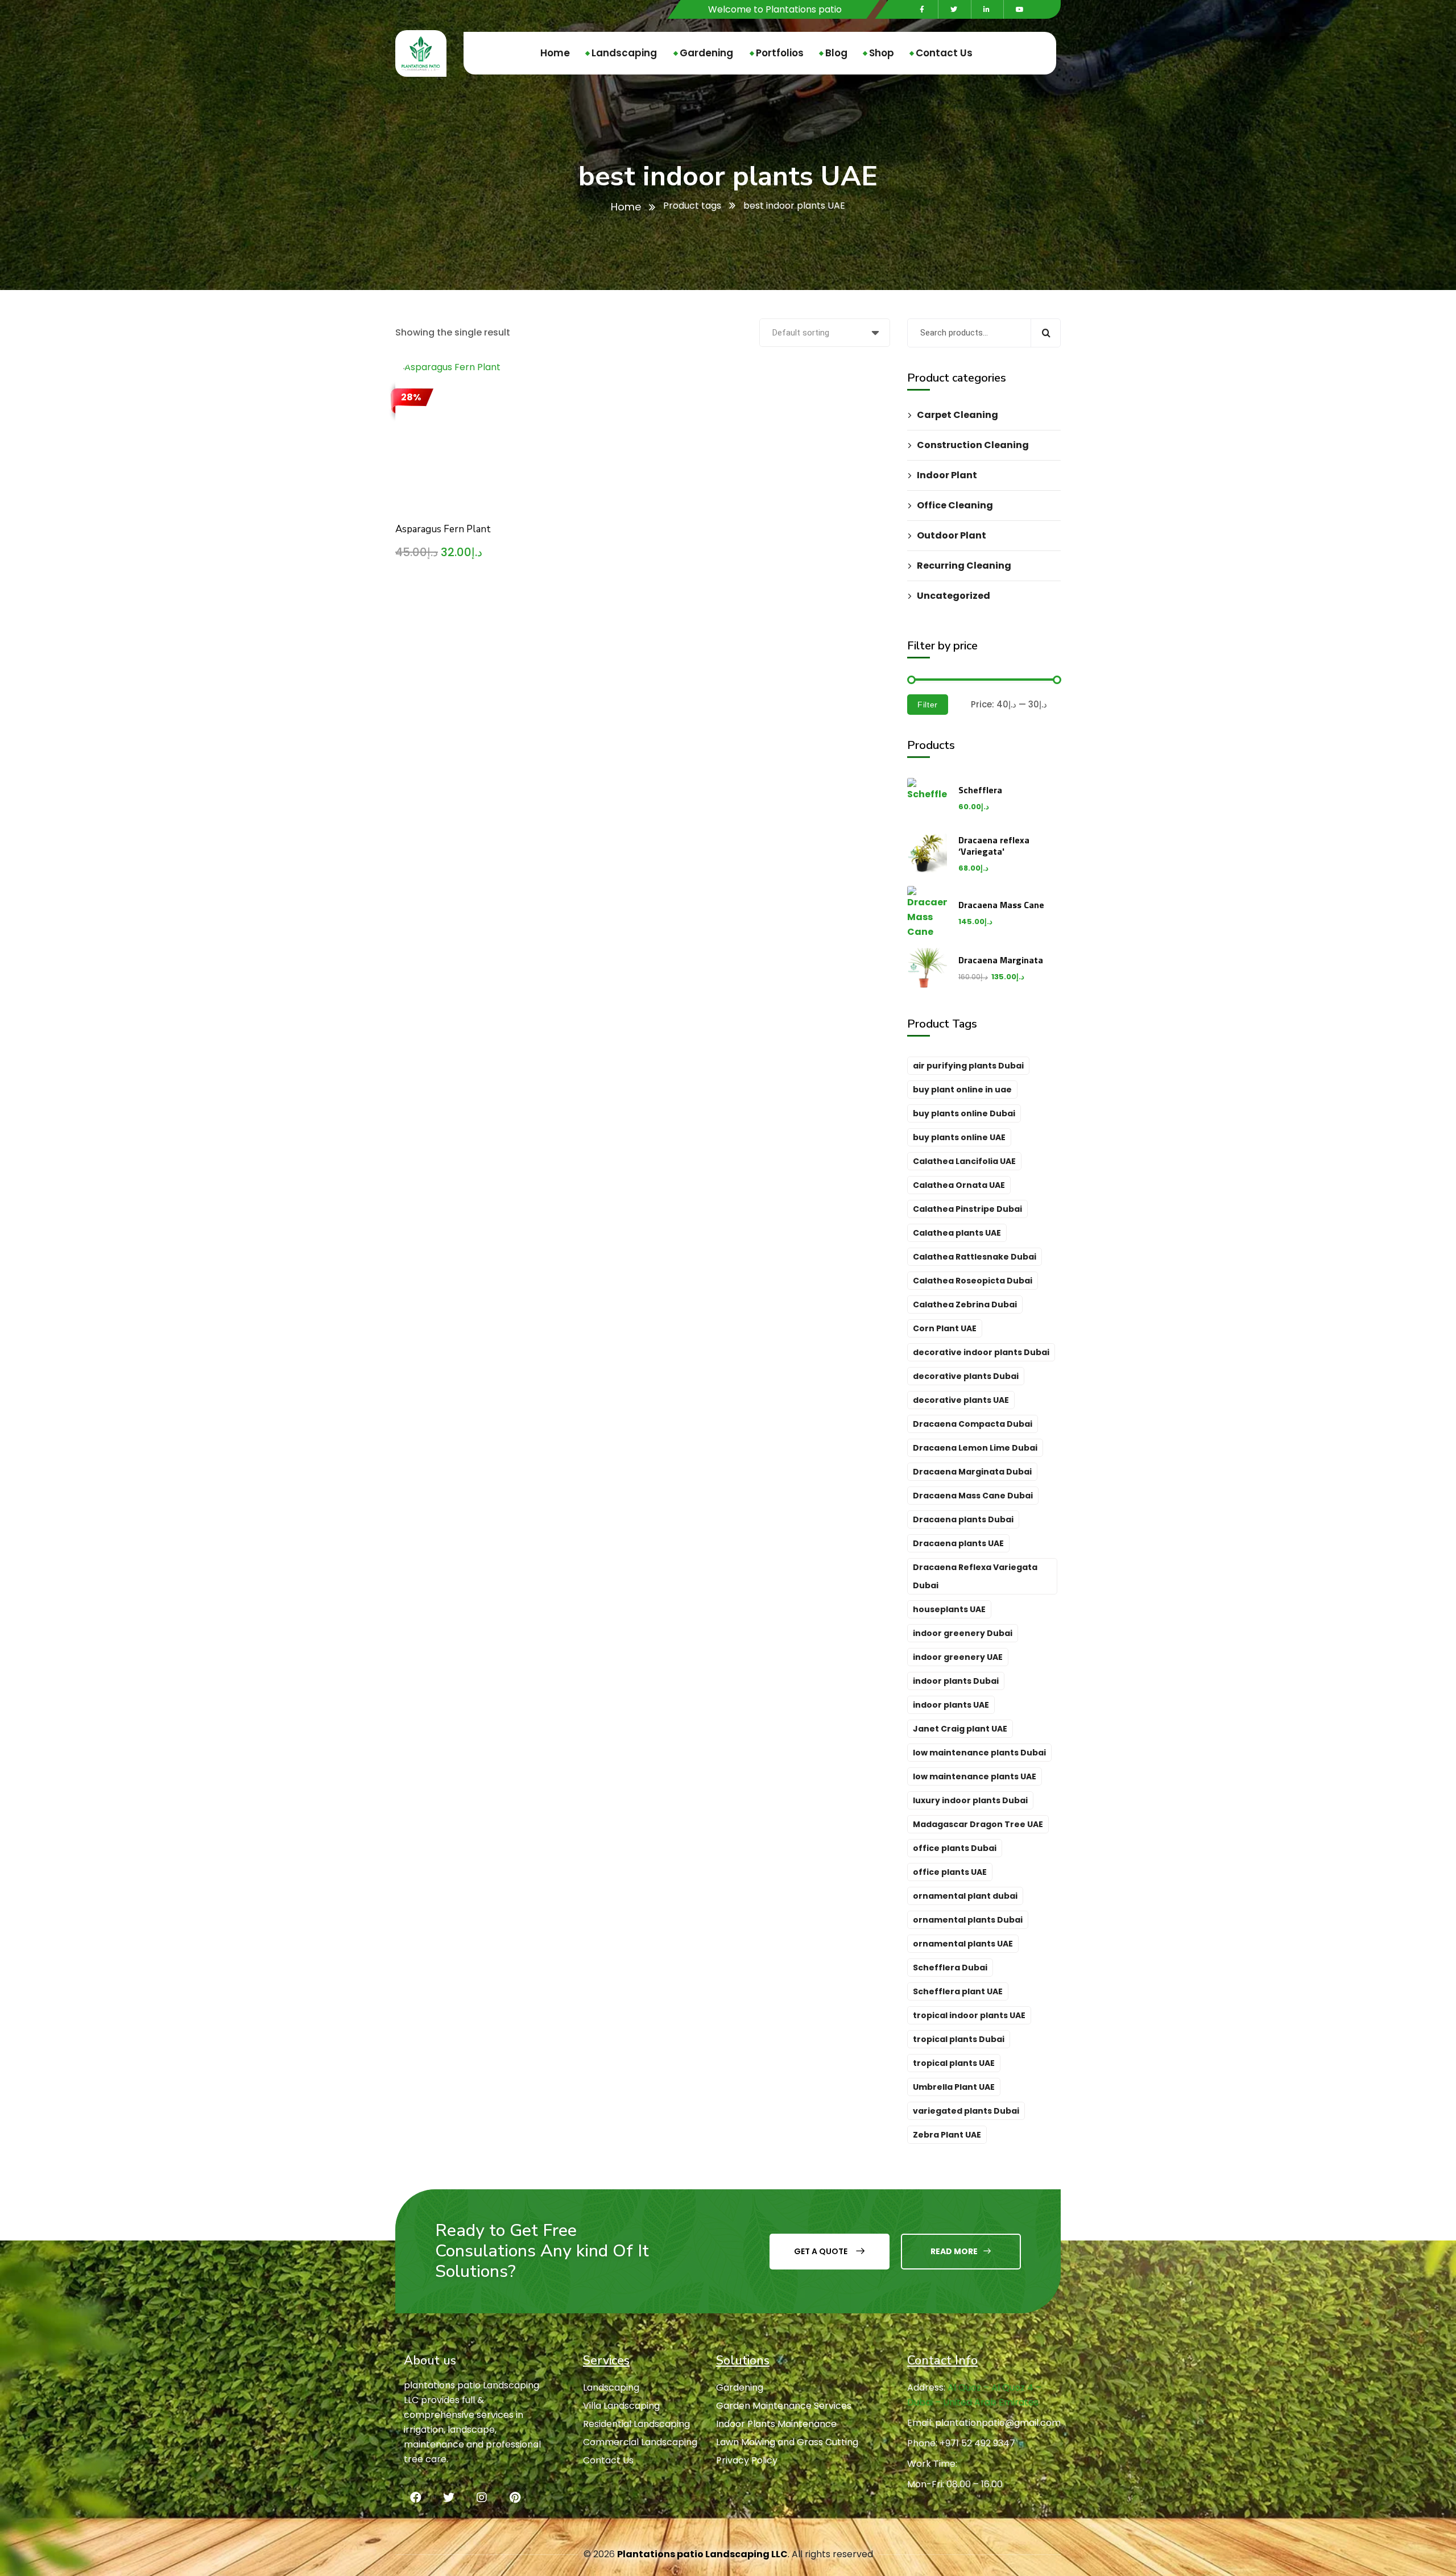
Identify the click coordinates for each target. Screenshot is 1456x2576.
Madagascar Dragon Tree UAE (978, 1824)
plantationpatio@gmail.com (998, 2423)
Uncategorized (954, 596)
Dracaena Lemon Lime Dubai (975, 1448)
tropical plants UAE (954, 2063)
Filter (928, 705)
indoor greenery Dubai (963, 1633)
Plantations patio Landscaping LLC (702, 2554)
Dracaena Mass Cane (1001, 905)
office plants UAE (950, 1872)
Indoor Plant (947, 475)
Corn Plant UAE (945, 1328)
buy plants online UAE (959, 1137)
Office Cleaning (955, 505)
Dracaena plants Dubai (963, 1519)
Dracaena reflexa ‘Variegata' (994, 846)
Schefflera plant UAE (958, 1991)
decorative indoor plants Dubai (981, 1352)
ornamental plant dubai (965, 1896)
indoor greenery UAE (958, 1657)
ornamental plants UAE (963, 1944)
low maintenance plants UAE (975, 1776)
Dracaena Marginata (1001, 960)
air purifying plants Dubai (968, 1066)
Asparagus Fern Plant (443, 529)
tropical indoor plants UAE (969, 2015)
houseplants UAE (949, 1609)
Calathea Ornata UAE (959, 1185)
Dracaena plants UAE (958, 1543)
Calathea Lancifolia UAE (964, 1161)
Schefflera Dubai (950, 1968)
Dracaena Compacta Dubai (973, 1424)
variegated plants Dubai (966, 2111)
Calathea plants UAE (957, 1233)
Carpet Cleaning (957, 415)
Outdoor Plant (952, 535)
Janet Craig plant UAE (960, 1729)
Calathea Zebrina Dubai (965, 1304)
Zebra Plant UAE (947, 2135)
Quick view (524, 461)
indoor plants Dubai (956, 1681)
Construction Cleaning (973, 445)
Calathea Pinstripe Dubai (967, 1209)
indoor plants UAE (951, 1705)
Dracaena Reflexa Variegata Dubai (975, 1576)
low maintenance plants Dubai (979, 1753)
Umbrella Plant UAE (954, 2087)
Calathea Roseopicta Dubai (973, 1281)
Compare (524, 408)
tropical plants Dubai (959, 2039)
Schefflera (980, 790)
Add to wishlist (524, 434)
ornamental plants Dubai (968, 1920)
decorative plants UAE (961, 1400)
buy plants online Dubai (964, 1113)
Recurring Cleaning (964, 566)
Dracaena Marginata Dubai (972, 1472)
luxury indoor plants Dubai (970, 1800)
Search (1046, 333)
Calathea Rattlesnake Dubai (975, 1257)
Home (626, 207)
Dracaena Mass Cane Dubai (973, 1496)
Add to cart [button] (524, 382)
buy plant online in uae (962, 1090)
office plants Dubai (955, 1848)
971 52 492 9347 (980, 2443)
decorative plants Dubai (966, 1376)
